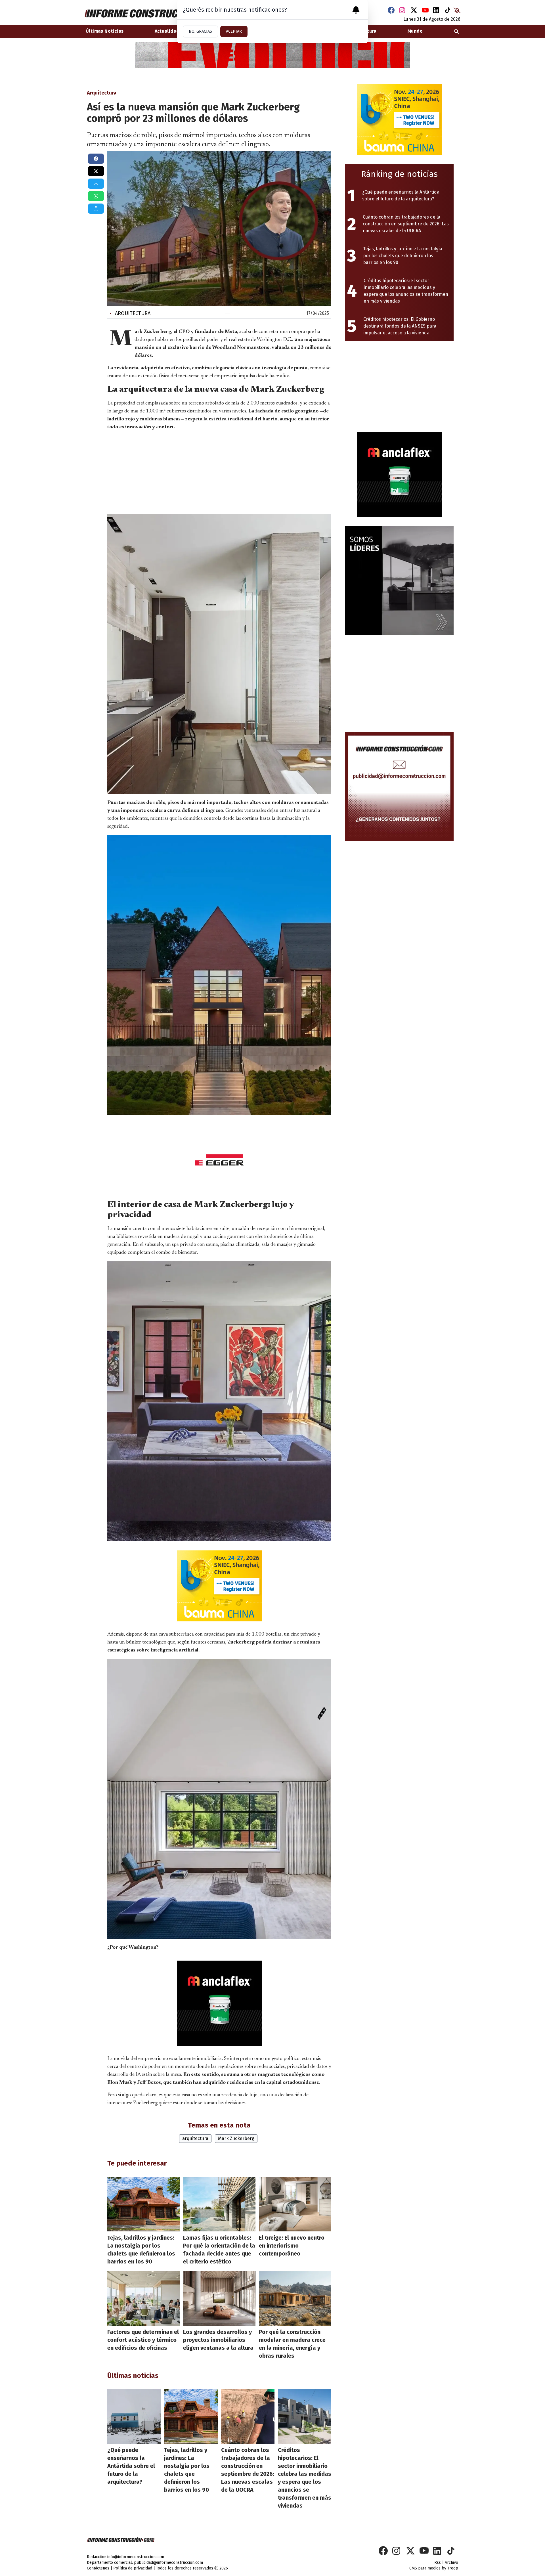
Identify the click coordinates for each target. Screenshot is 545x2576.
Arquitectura (130, 313)
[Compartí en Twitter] (96, 171)
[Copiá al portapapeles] (96, 209)
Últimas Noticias (105, 31)
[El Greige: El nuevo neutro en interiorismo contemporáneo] (295, 2204)
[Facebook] (391, 10)
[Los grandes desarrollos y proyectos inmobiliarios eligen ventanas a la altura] (219, 2298)
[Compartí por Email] (96, 184)
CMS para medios (425, 2568)
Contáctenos (98, 2568)
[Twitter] (414, 10)
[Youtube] (425, 10)
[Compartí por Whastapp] (96, 196)
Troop (453, 2568)
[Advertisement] (219, 471)
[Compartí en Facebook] (96, 159)
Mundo (415, 31)
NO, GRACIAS (200, 31)
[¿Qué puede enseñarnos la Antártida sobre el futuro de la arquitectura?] (134, 2416)
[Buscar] (456, 31)
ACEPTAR (234, 31)
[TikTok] (448, 10)
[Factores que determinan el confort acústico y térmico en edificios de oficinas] (143, 2298)
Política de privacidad (133, 2568)
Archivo (451, 2563)
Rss (438, 2563)
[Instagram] (403, 10)
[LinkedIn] (437, 10)
